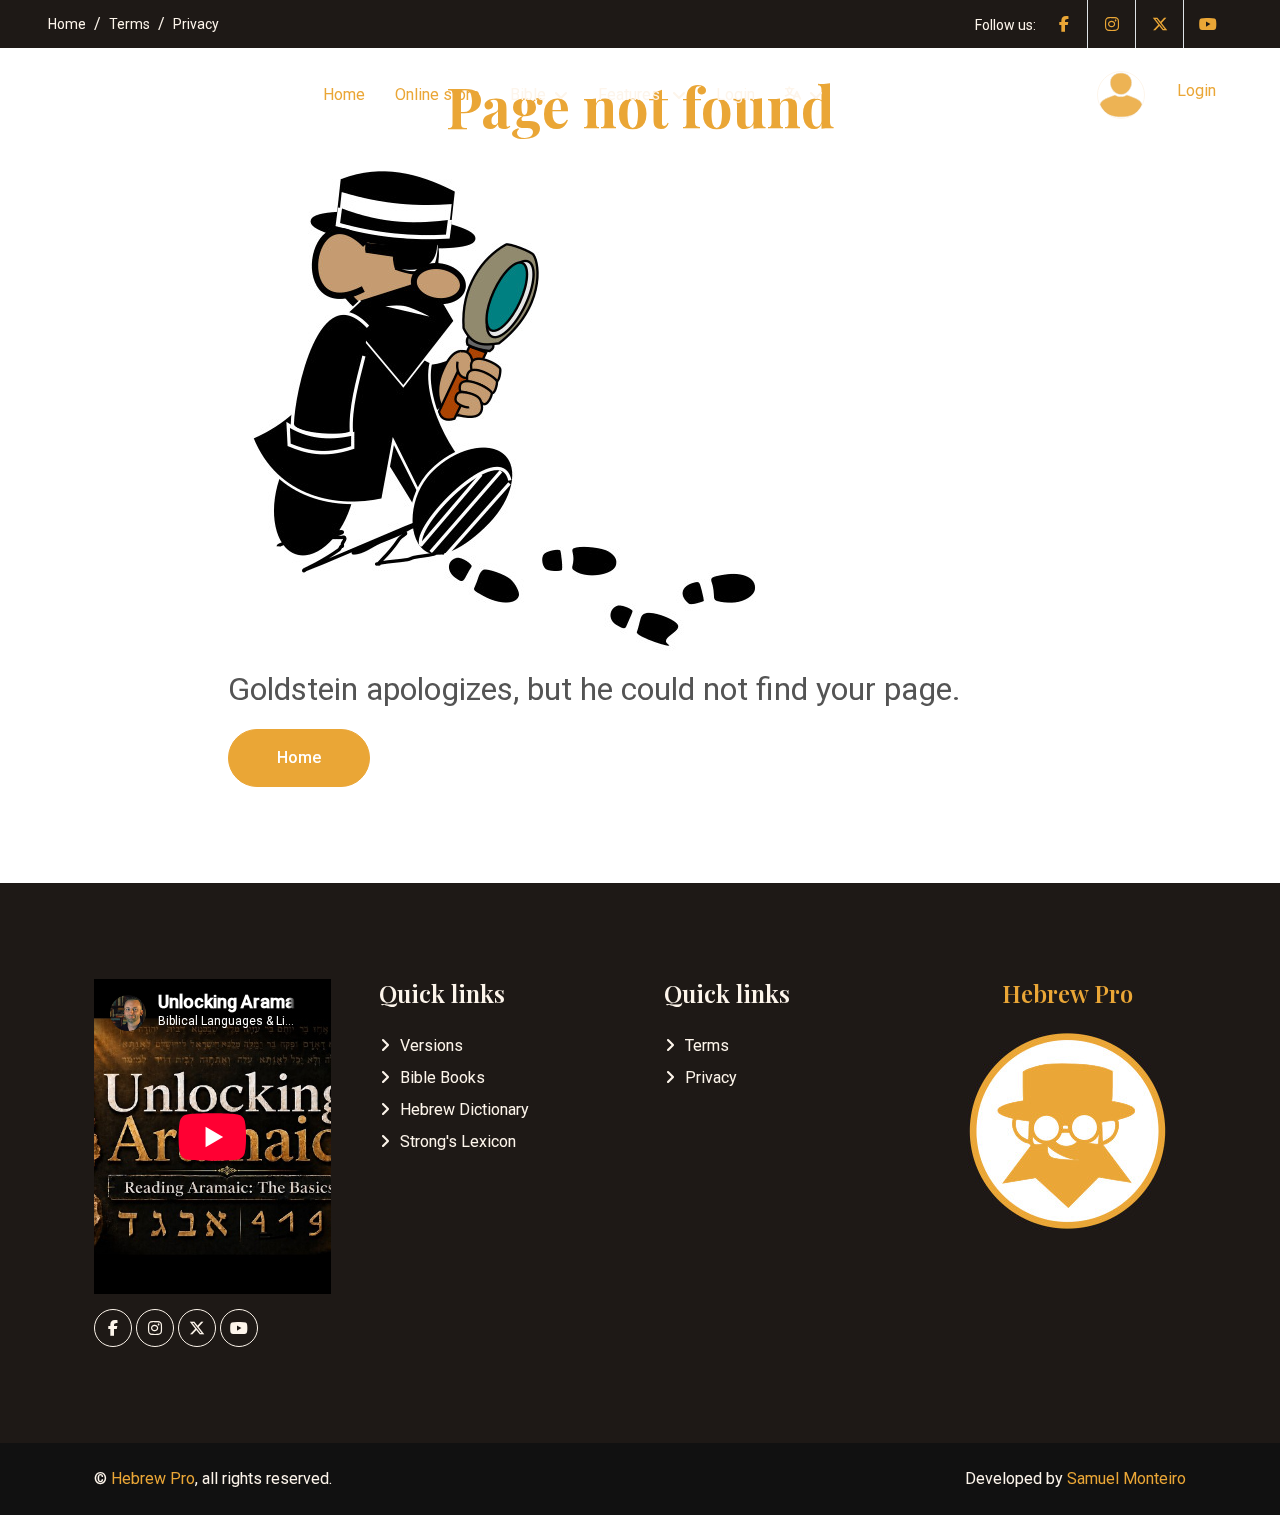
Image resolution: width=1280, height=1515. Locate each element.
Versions (431, 1045)
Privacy (196, 24)
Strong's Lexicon (458, 1141)
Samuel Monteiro (1126, 1478)
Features (631, 94)
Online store (437, 94)
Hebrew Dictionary (464, 1109)
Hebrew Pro (153, 1478)
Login (735, 94)
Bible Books (442, 1077)
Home (67, 24)
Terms (129, 24)
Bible (528, 94)
